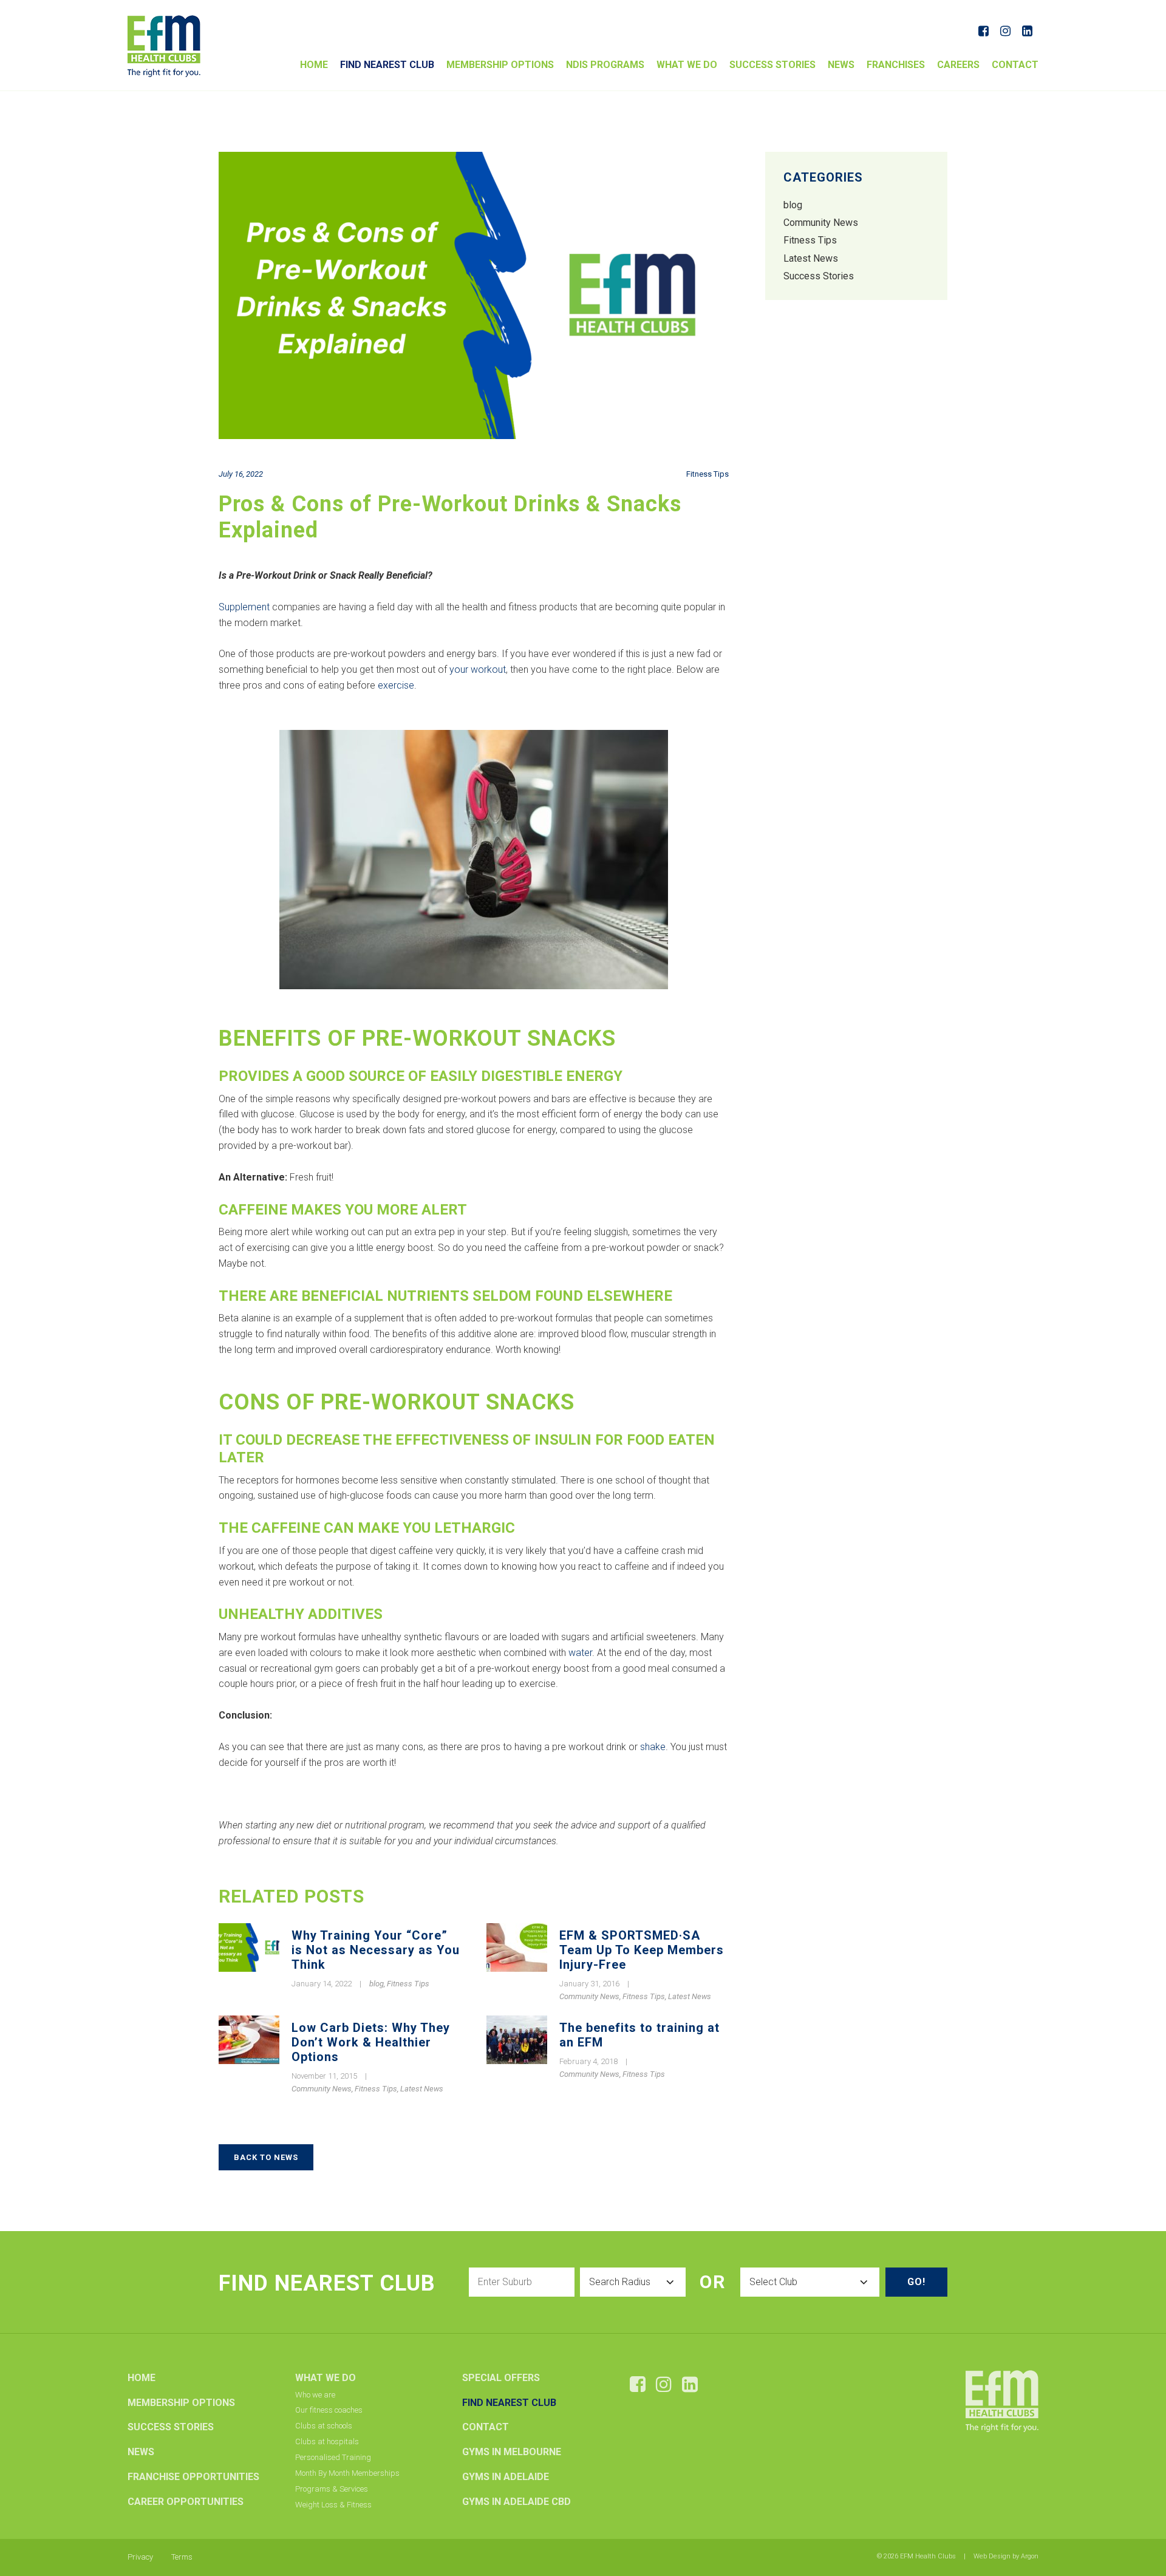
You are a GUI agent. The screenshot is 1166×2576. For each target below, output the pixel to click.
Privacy (140, 2557)
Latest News (690, 1996)
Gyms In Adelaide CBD (517, 2502)
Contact (1015, 65)
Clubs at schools (324, 2426)
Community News (589, 1996)
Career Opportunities (186, 2502)
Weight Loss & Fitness (333, 2505)
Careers (958, 65)
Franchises (896, 65)
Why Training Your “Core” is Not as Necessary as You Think (376, 1950)
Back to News (266, 2157)
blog (377, 1984)
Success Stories (772, 65)
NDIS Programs (605, 65)
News (841, 65)
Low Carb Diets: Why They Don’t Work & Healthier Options (371, 2042)
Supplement (244, 607)
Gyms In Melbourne (512, 2452)
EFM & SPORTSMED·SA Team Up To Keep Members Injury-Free (642, 1950)
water (580, 1653)
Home (314, 65)
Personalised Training (333, 2457)
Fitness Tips (707, 474)
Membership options (500, 65)
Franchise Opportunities (193, 2477)
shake (653, 1747)
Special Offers (501, 2378)
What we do (687, 65)
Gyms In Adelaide (506, 2477)
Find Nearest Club (387, 65)
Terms (182, 2557)
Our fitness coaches (329, 2410)
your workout (478, 670)
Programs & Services (332, 2489)
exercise (396, 685)
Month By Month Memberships (347, 2473)
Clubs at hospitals (327, 2441)
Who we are (315, 2395)
